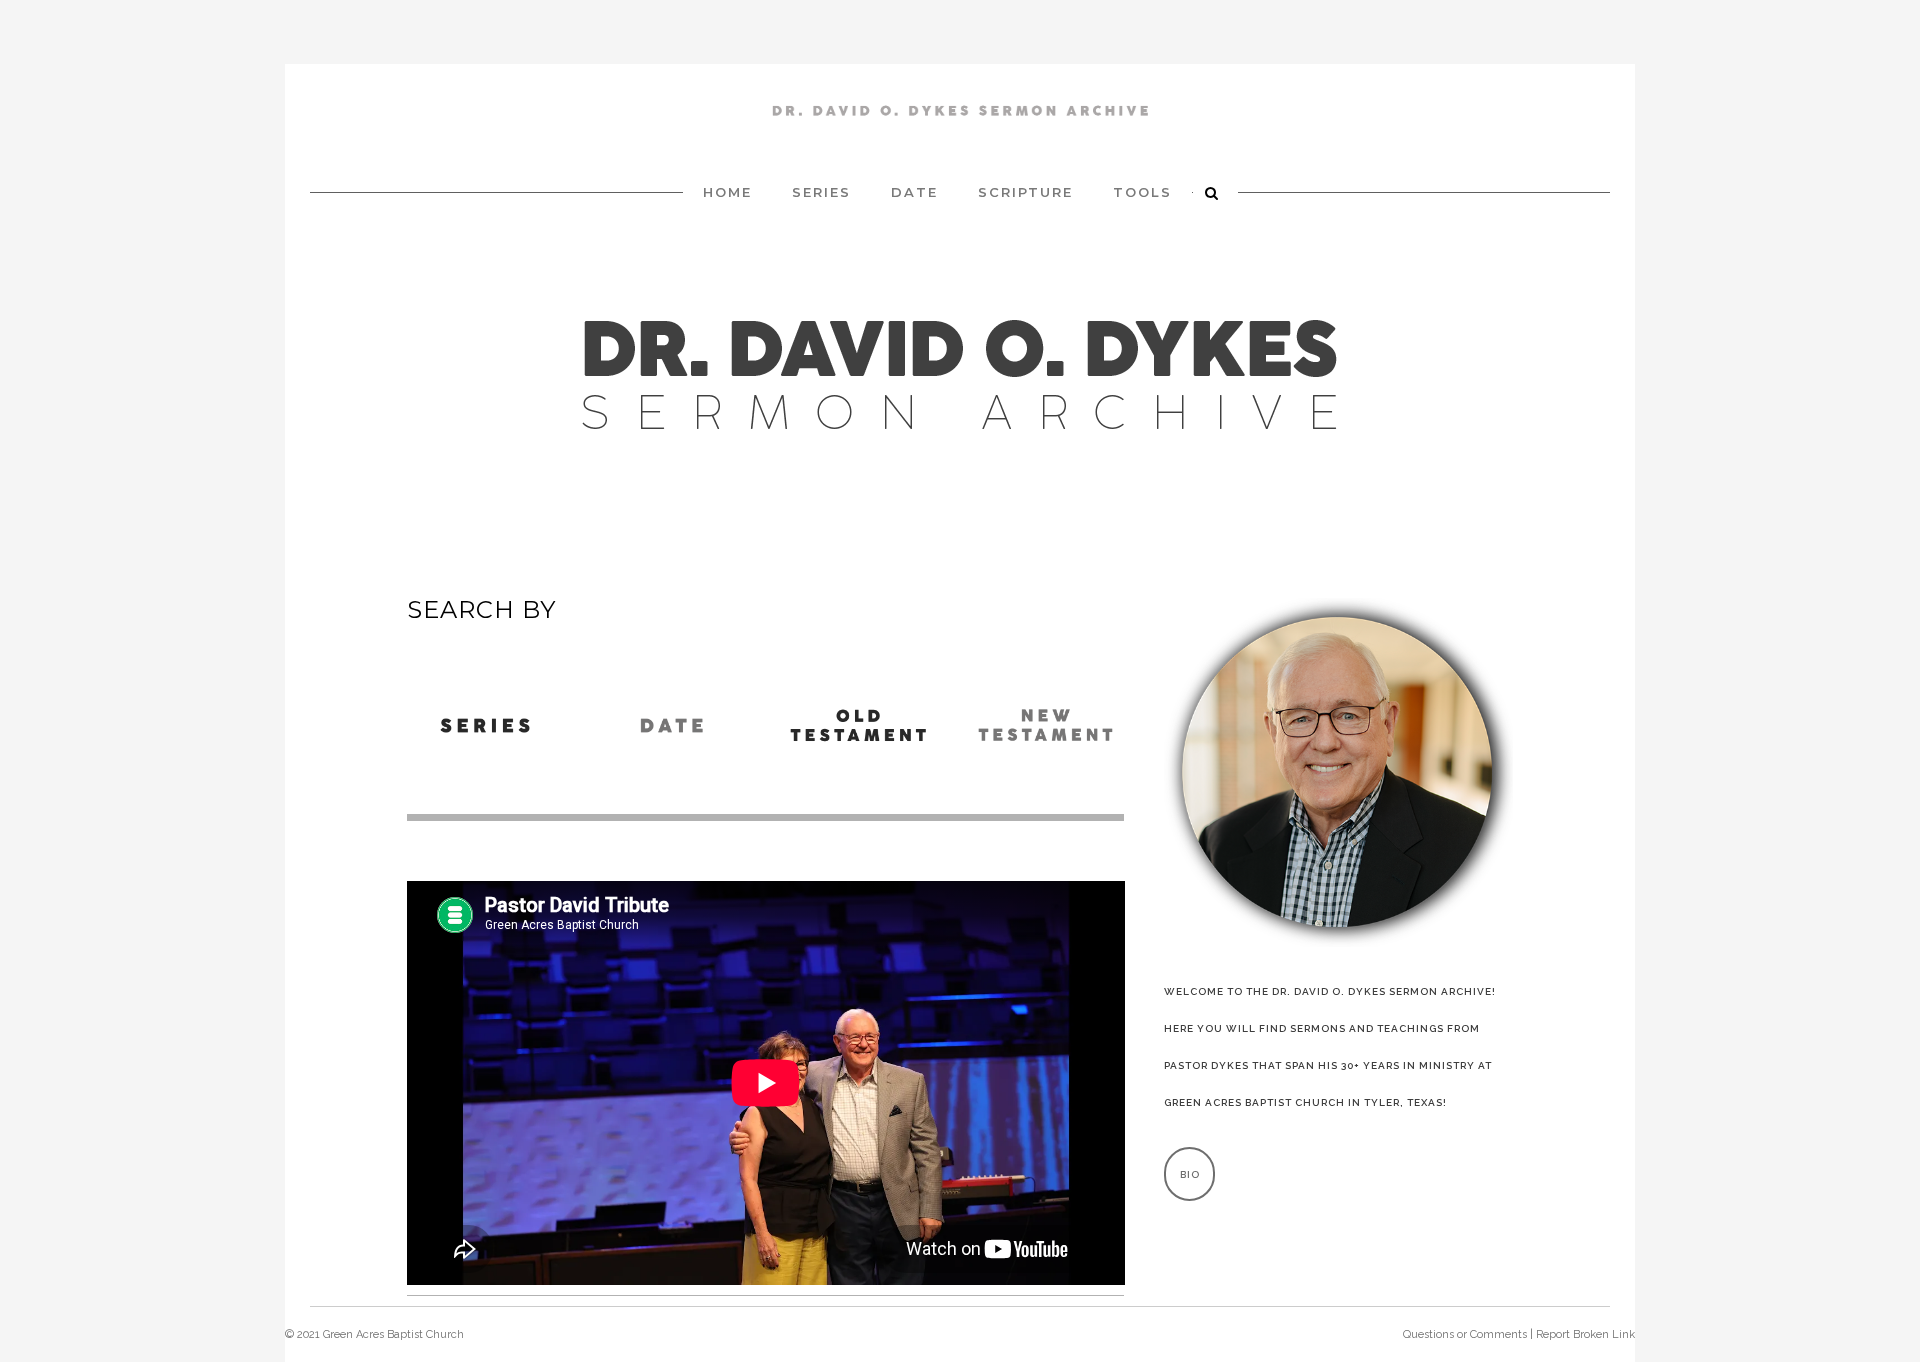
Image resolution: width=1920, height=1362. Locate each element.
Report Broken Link (1585, 1334)
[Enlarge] (1487, 624)
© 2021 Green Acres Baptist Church (374, 1334)
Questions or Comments (1465, 1334)
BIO (1190, 1174)
